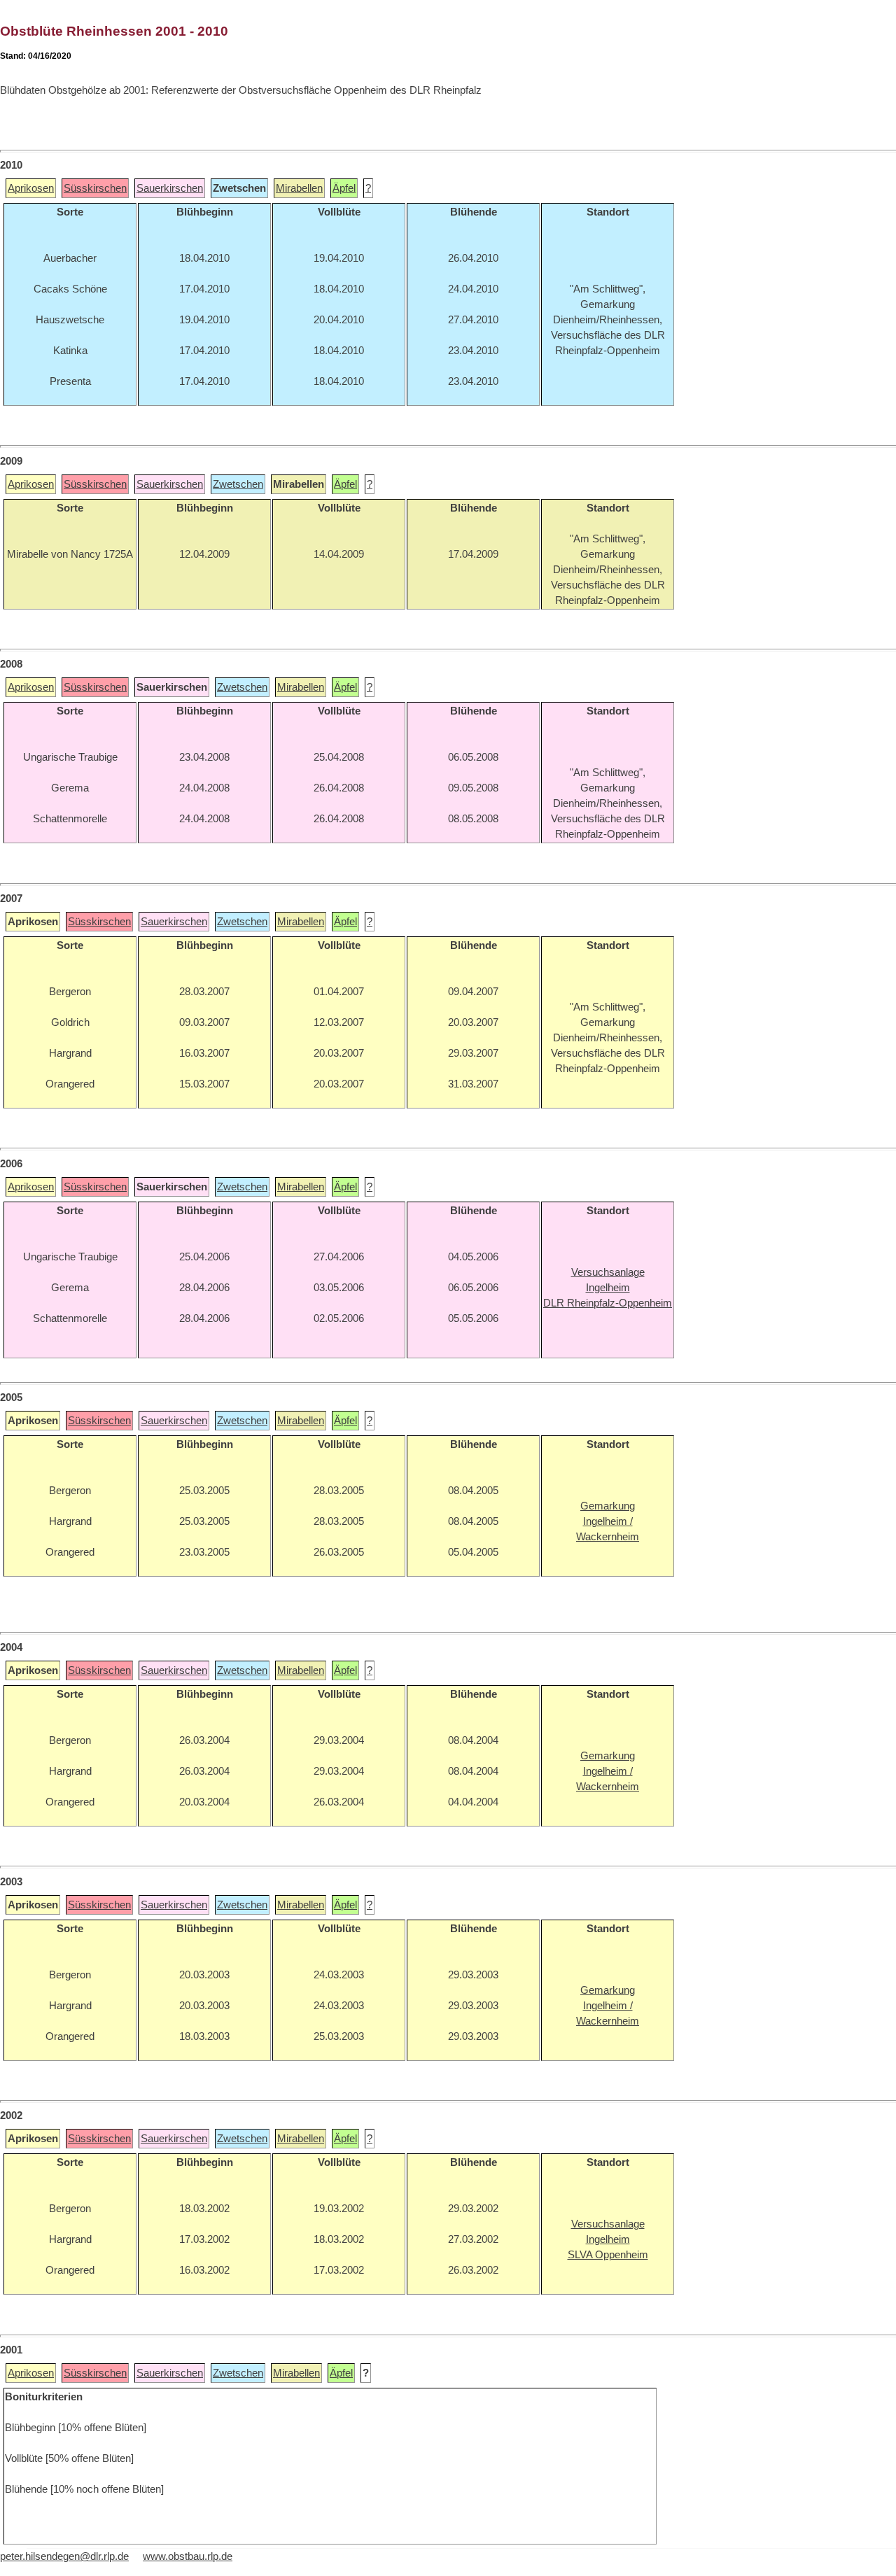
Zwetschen (238, 484)
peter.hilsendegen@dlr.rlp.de (64, 2556)
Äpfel (344, 188)
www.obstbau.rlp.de (188, 2556)
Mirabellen (299, 188)
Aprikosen (31, 188)
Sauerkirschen (170, 188)
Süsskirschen (95, 188)
